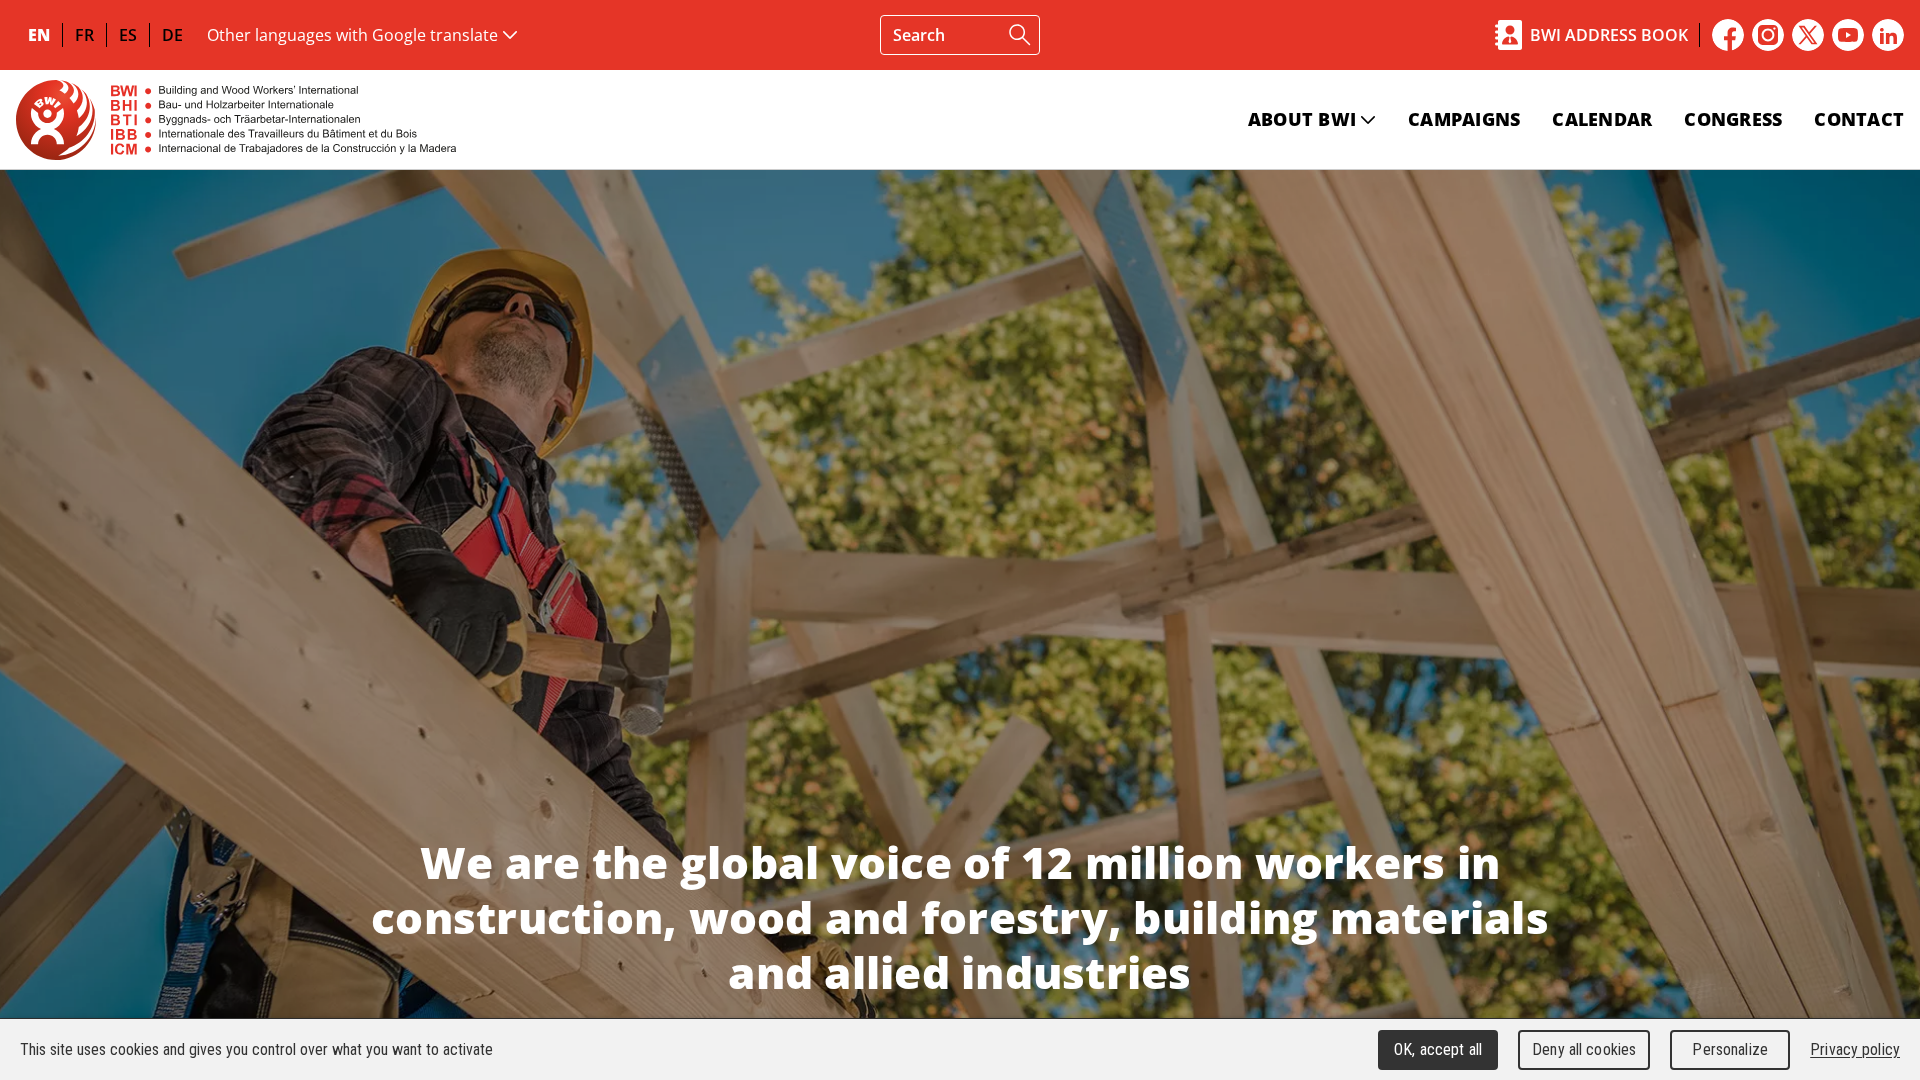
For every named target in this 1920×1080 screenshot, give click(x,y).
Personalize (1729, 1049)
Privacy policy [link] (1855, 1049)
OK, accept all (1438, 1049)
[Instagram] (1768, 35)
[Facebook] (1728, 35)
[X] (1808, 35)
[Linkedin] (1888, 35)
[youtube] (1848, 35)
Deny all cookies (1584, 1049)
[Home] (236, 119)
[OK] (1020, 35)
